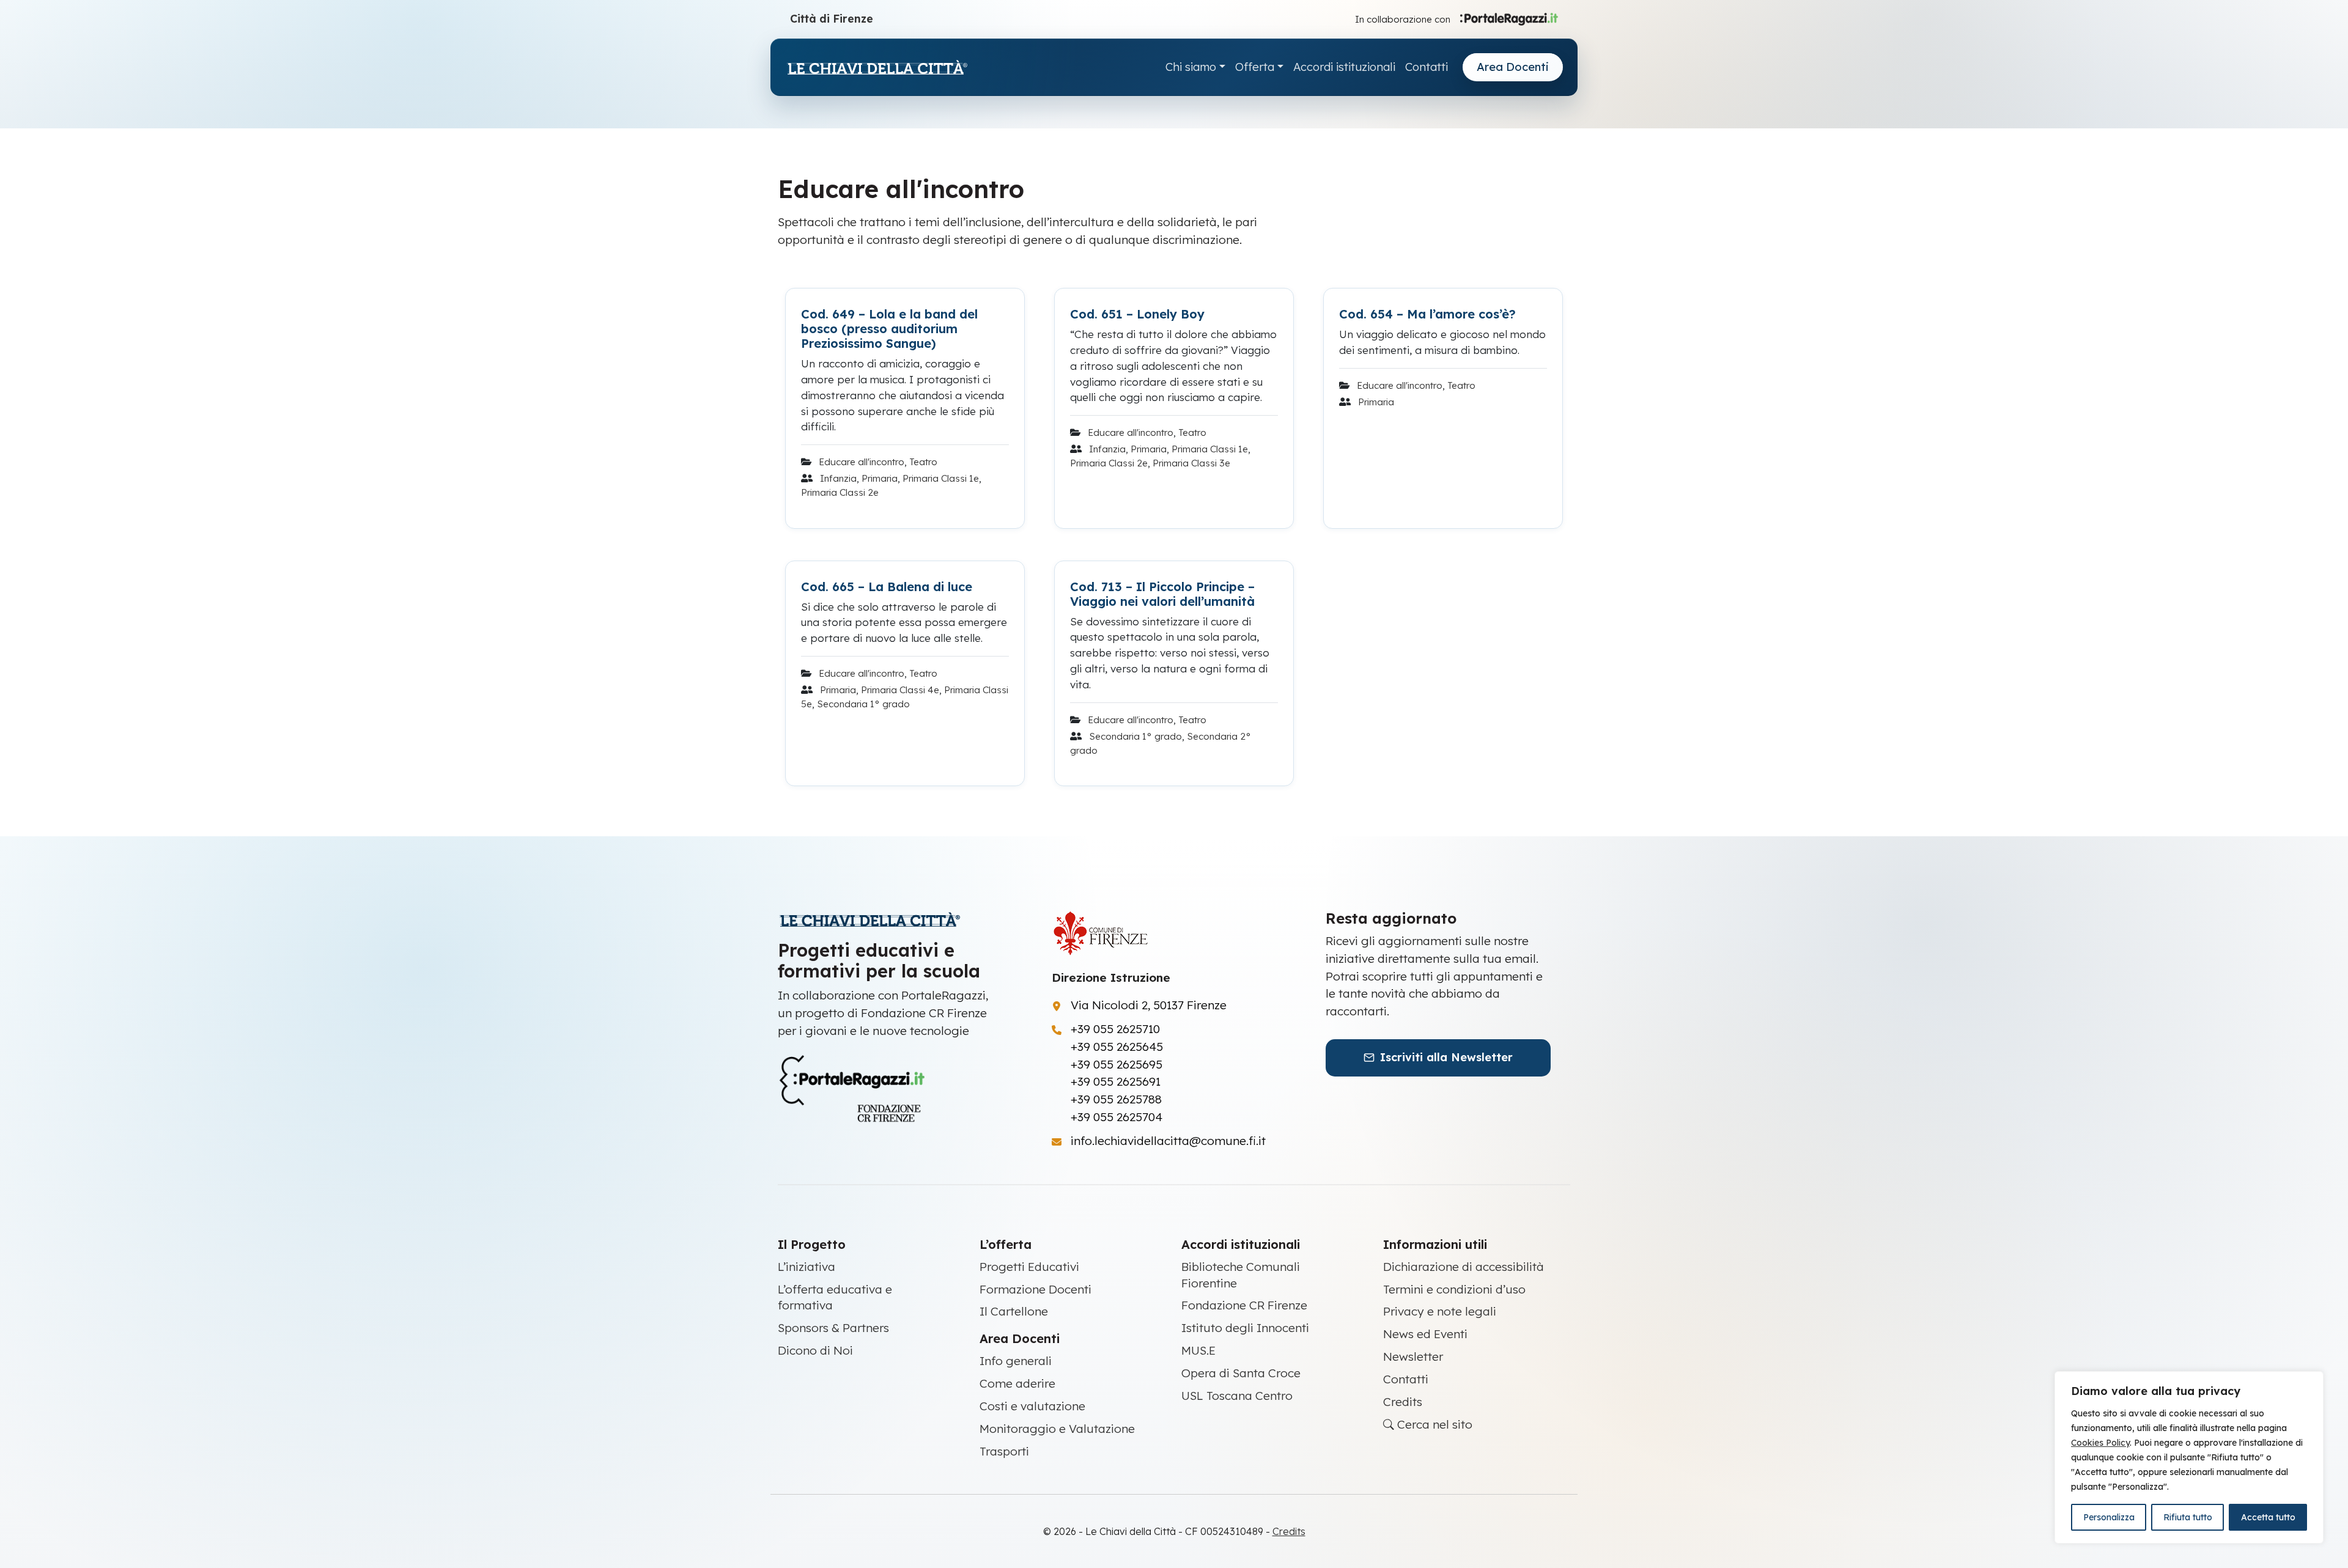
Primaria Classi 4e (900, 690)
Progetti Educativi (1029, 1267)
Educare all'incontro (862, 462)
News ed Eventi (1425, 1334)
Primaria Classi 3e (1191, 463)
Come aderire (1017, 1383)
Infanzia (838, 478)
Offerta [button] (1255, 67)
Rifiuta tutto (2188, 1517)
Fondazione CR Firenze (1244, 1305)
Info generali (1016, 1361)
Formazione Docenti (1036, 1289)
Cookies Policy (2100, 1443)
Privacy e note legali (1440, 1311)
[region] (2189, 1457)
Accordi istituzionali (1344, 67)
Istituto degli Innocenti (1245, 1328)
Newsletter (1413, 1356)
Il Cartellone (1014, 1311)
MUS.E (1198, 1350)
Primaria (880, 478)
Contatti (1427, 67)
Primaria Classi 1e (941, 478)
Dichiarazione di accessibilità (1464, 1267)
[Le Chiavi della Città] (877, 68)
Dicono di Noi (815, 1350)
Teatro (923, 462)
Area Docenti (1513, 67)
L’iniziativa (807, 1267)
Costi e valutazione (1032, 1406)
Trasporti (1004, 1451)
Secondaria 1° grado (863, 704)
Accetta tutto (2268, 1517)
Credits (1403, 1402)
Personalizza (2109, 1517)
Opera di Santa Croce (1241, 1373)
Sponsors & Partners (833, 1328)
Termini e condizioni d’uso (1454, 1289)
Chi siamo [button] (1191, 67)
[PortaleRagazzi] (1509, 18)
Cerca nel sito (1433, 1424)
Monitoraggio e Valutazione (1057, 1429)
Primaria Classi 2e (840, 492)
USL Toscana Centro (1237, 1396)
